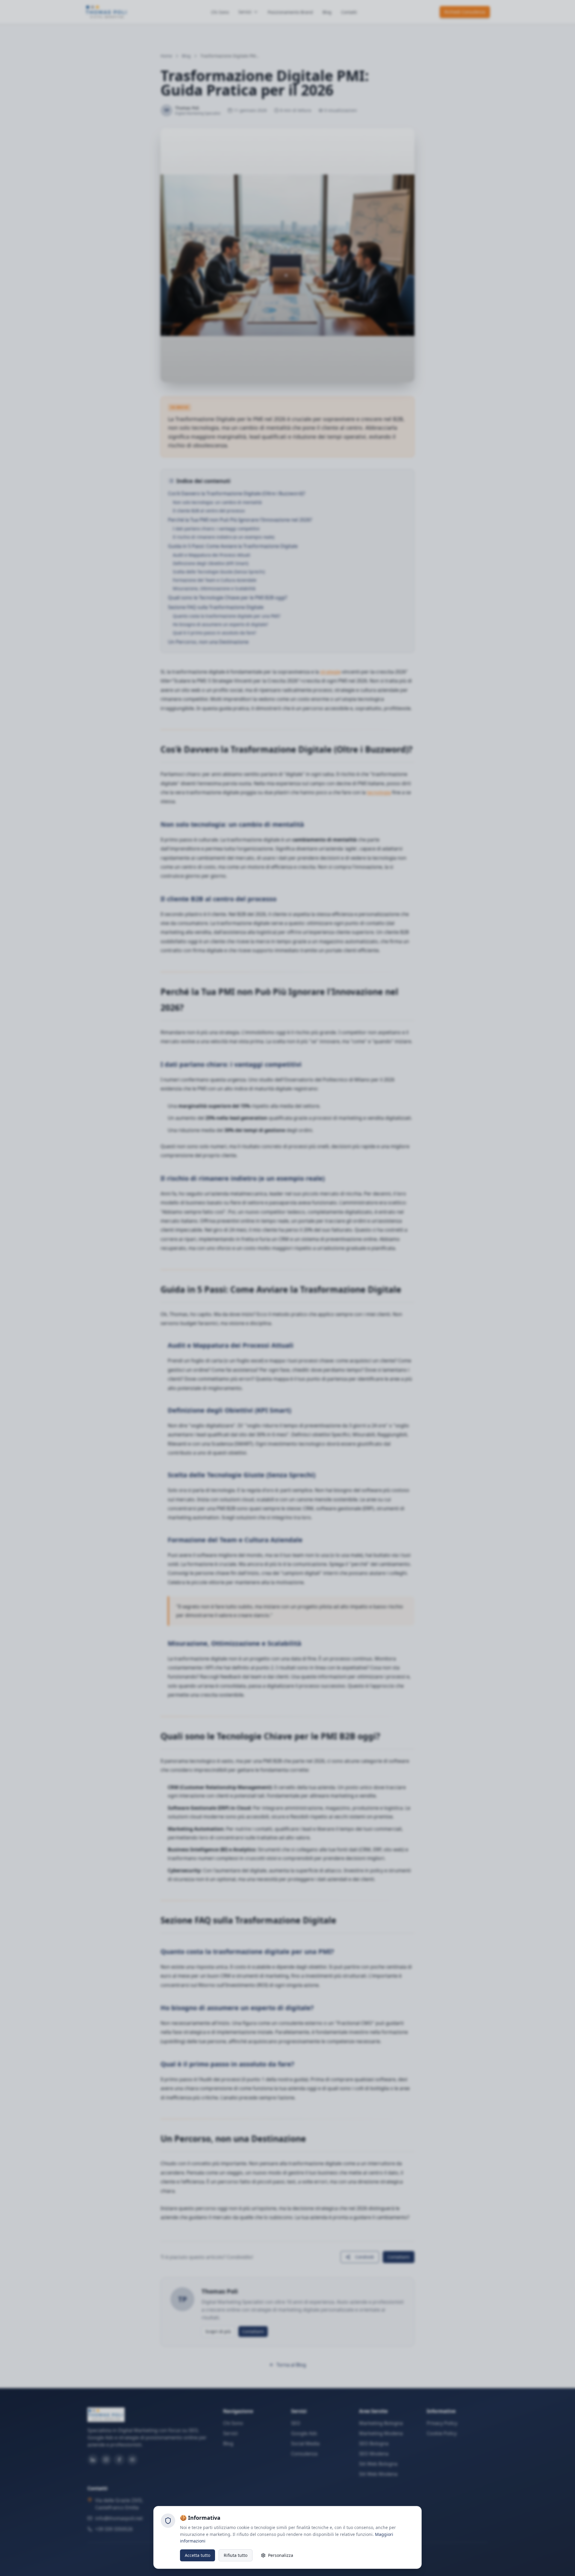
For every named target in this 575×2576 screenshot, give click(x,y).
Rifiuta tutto (236, 2555)
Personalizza (281, 2555)
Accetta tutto (198, 2555)
